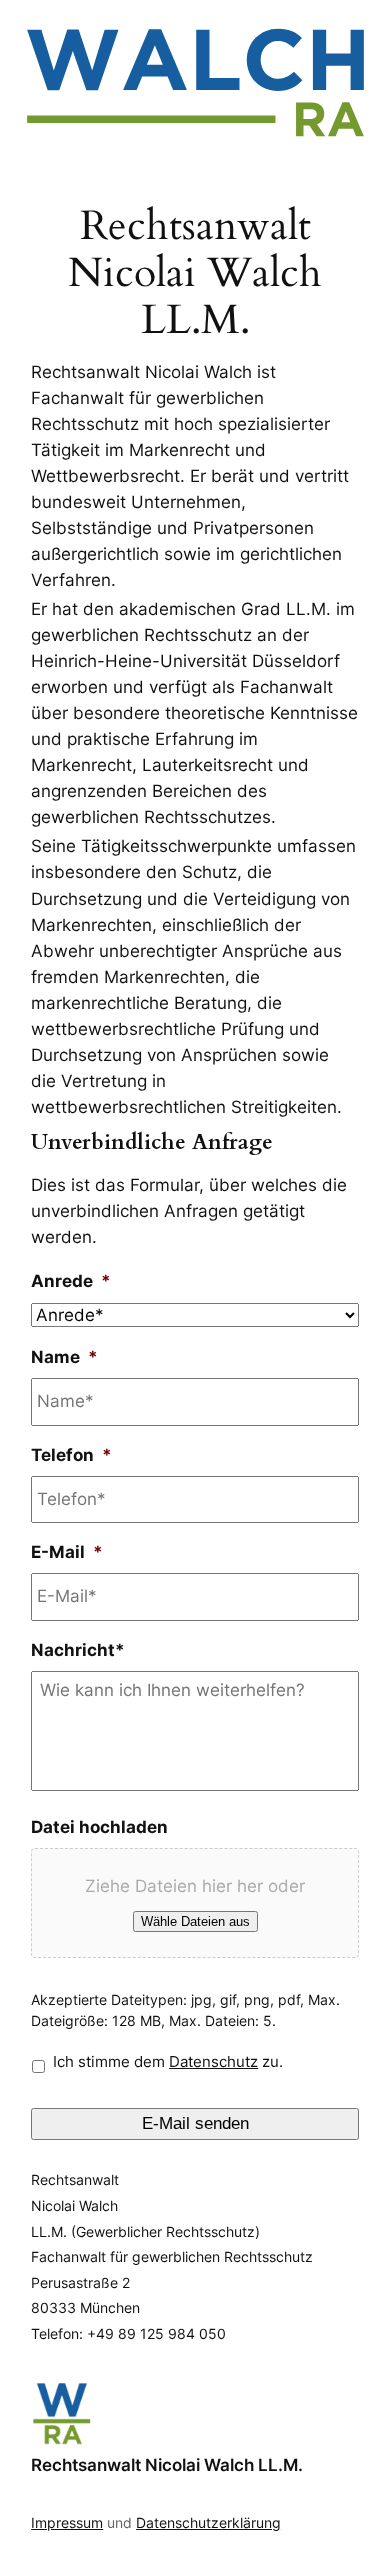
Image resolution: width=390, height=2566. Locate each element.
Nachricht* (78, 1650)
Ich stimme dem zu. (168, 2062)
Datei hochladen (99, 1827)
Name (64, 1357)
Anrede (71, 1281)
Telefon (71, 1455)
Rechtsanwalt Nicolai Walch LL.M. (167, 2465)
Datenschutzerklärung (208, 2522)
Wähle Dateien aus (195, 1921)
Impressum (67, 2522)
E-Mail (67, 1552)
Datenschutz (213, 2062)
